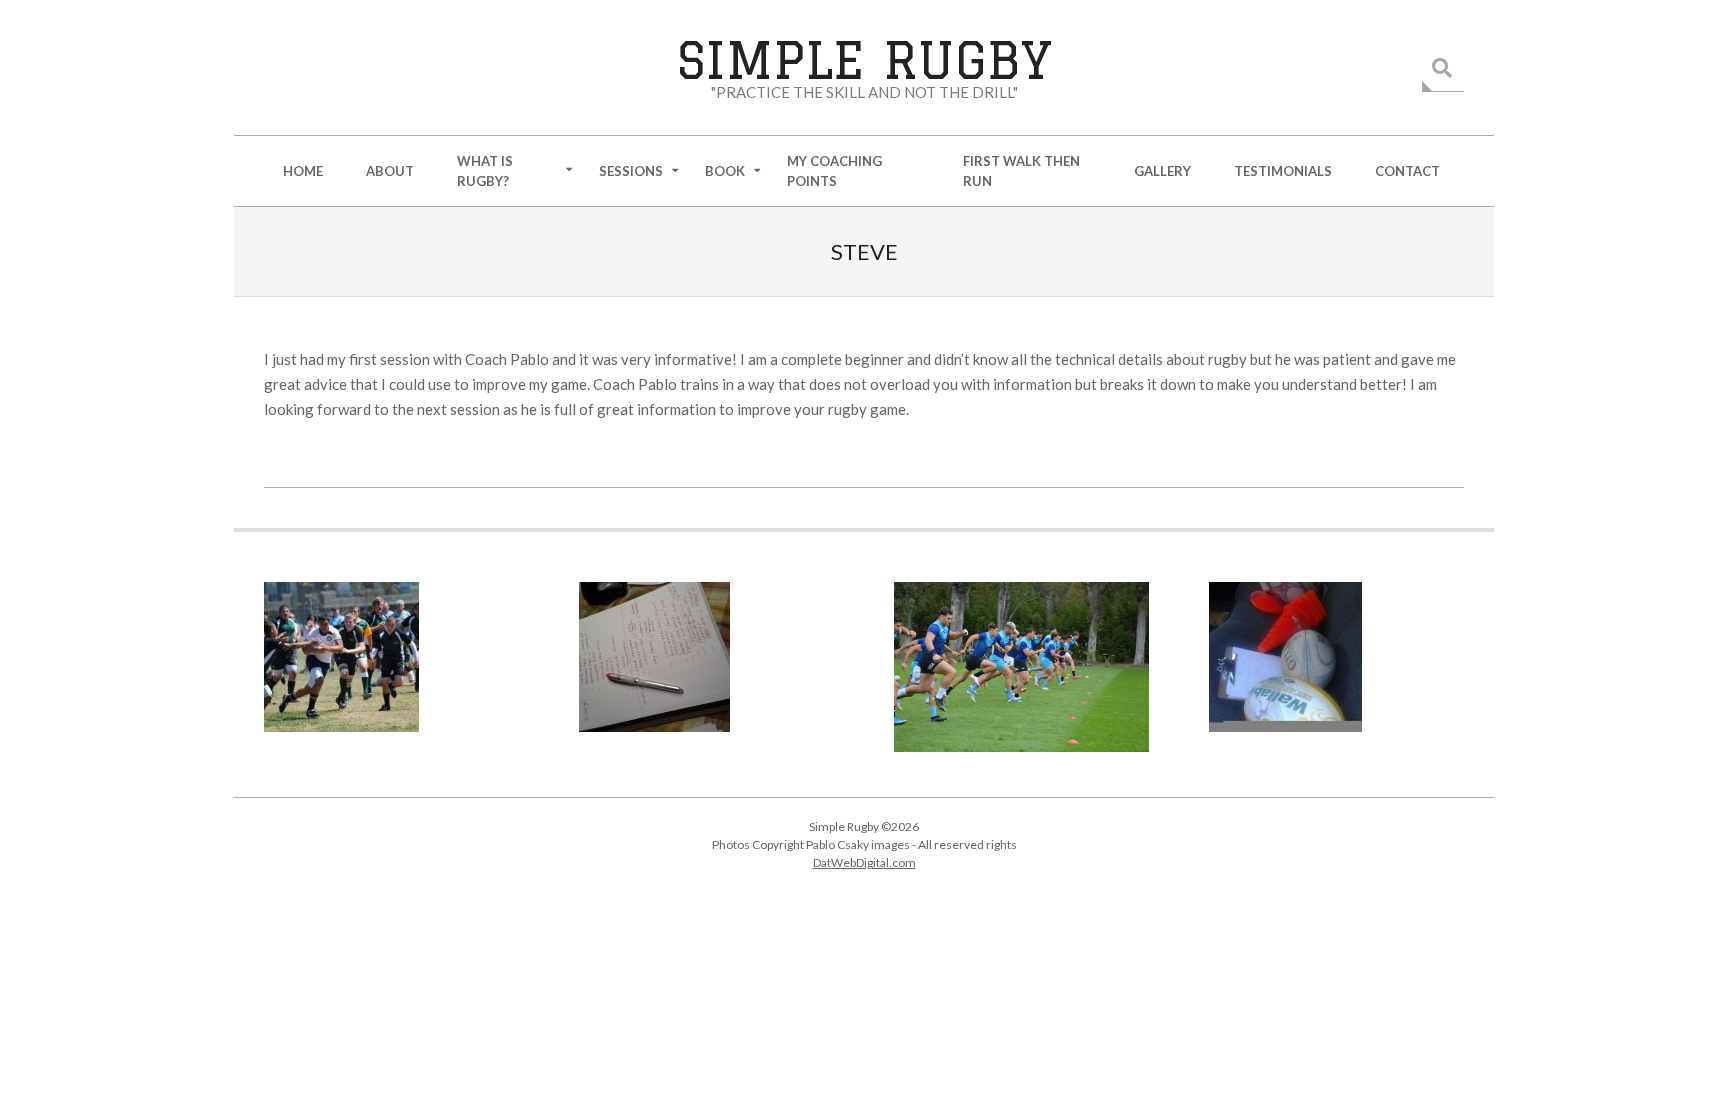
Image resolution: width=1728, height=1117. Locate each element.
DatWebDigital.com (864, 862)
